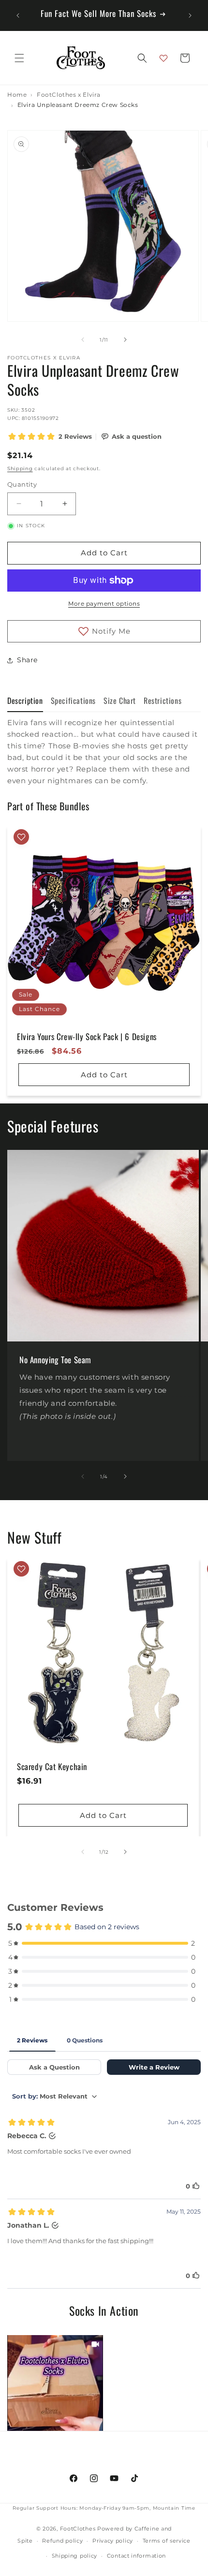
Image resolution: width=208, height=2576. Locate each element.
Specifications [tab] (73, 700)
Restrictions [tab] (163, 700)
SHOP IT (55, 2383)
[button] (19, 58)
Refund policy (62, 2541)
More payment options (104, 603)
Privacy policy (113, 2541)
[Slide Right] (125, 340)
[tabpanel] (104, 752)
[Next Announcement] (190, 15)
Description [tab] (25, 700)
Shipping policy (75, 2556)
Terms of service (167, 2541)
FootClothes (78, 2529)
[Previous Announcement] (18, 15)
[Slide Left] (83, 340)
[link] (55, 2383)
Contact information (136, 2556)
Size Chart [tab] (120, 700)
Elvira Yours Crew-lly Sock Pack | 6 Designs (87, 1037)
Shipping (20, 469)
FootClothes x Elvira (69, 95)
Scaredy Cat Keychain (52, 1767)
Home (17, 95)
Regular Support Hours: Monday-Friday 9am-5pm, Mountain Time (104, 2508)
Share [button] (27, 660)
